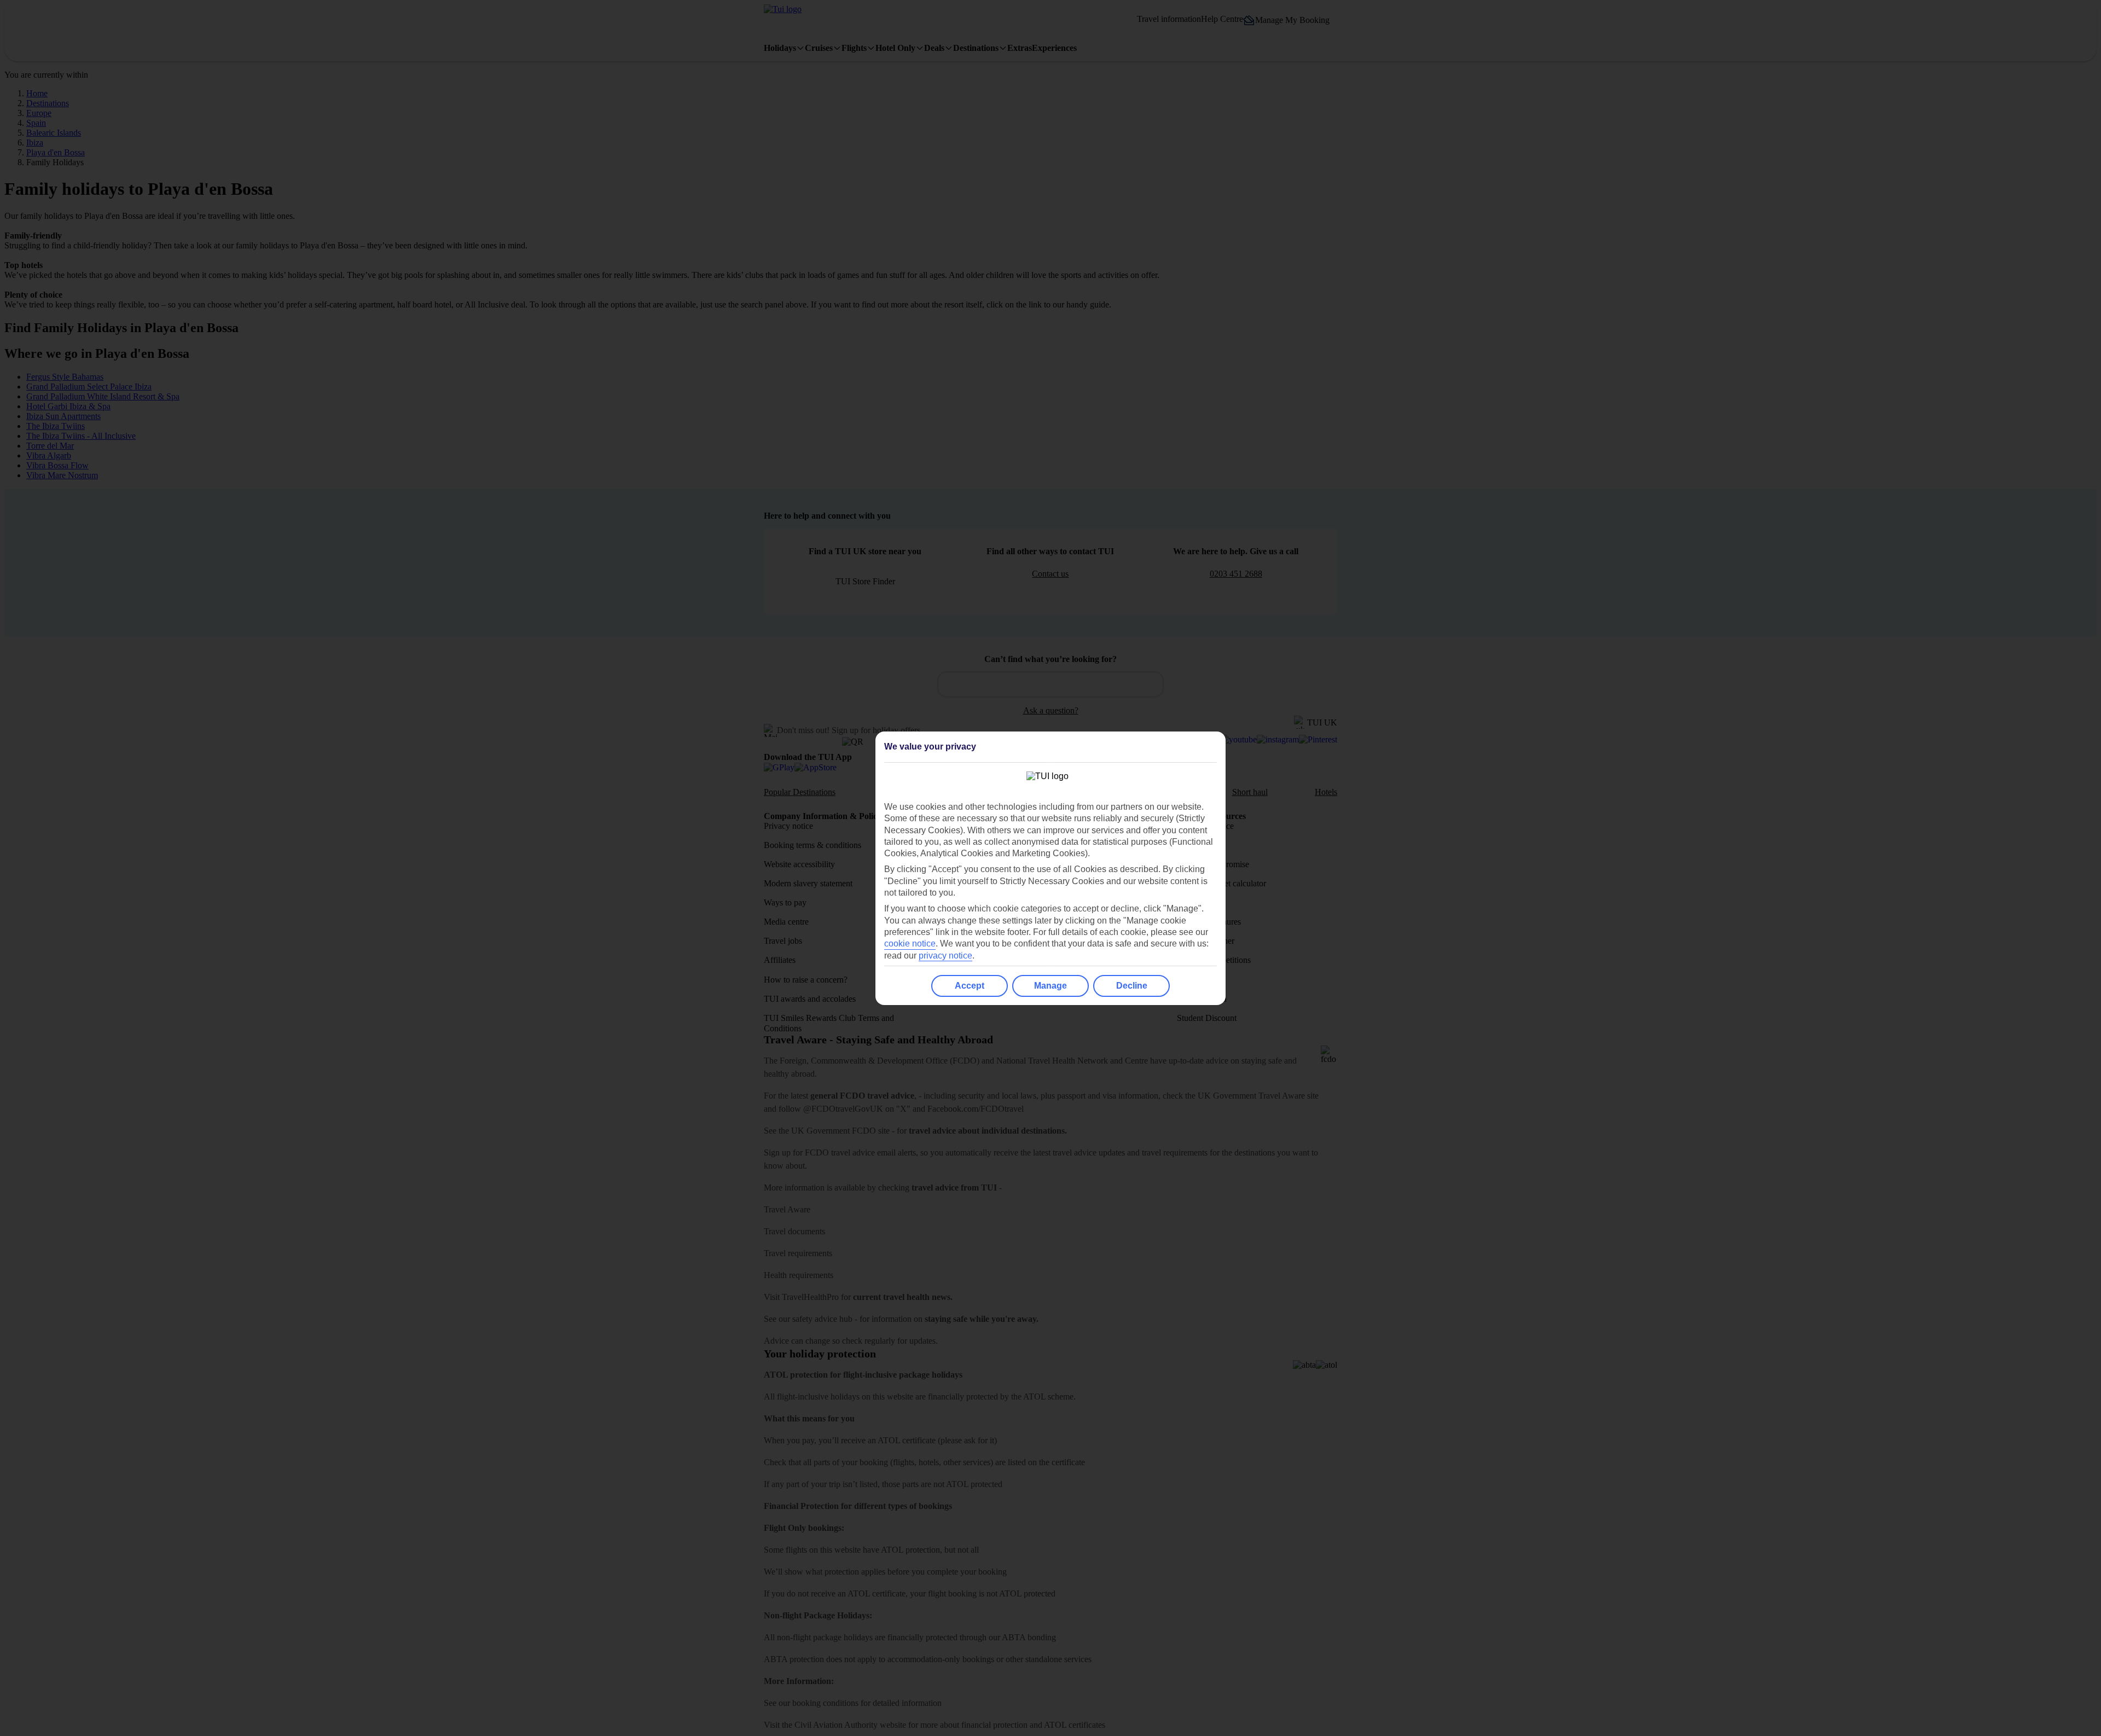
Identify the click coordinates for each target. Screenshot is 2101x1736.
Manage (1050, 986)
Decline (1132, 986)
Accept (970, 986)
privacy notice (945, 956)
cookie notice (910, 944)
